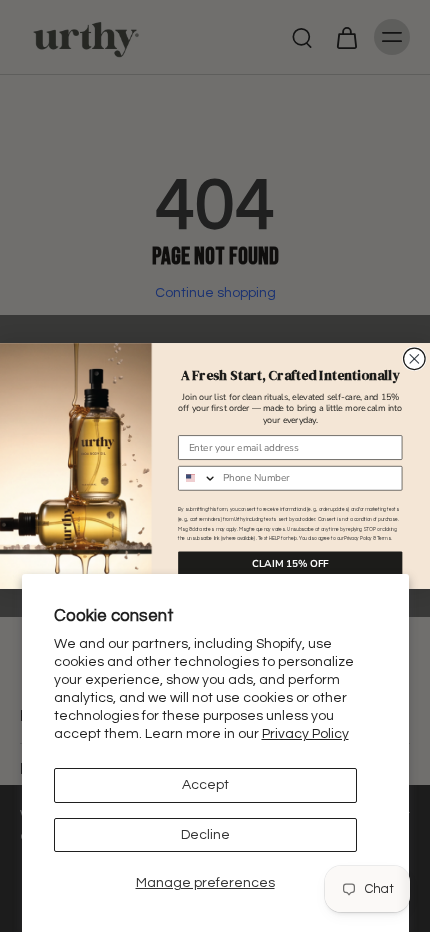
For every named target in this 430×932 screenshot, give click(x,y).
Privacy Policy (305, 734)
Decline (205, 835)
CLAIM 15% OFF (290, 564)
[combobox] (198, 478)
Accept (205, 785)
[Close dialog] (415, 359)
